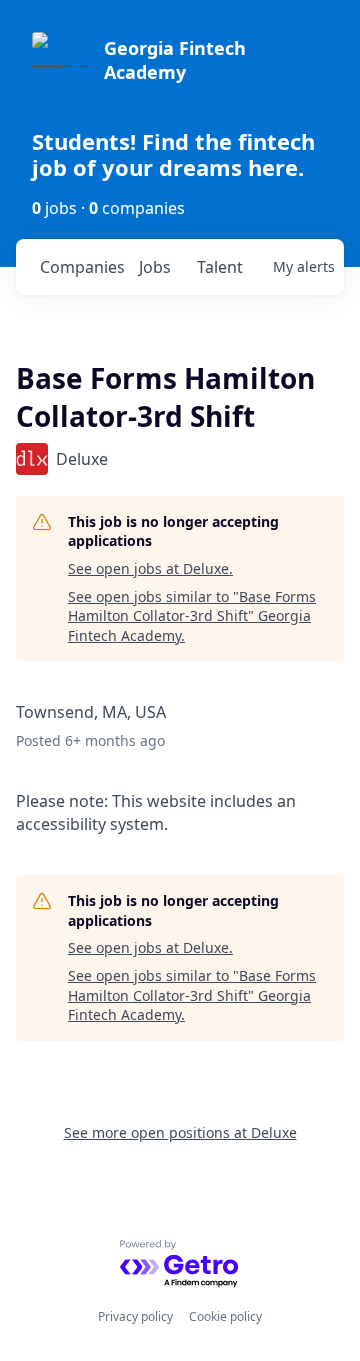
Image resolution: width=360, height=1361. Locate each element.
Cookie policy (225, 1316)
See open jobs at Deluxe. (150, 568)
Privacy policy (135, 1316)
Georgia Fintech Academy (175, 60)
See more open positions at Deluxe (180, 1132)
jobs (155, 267)
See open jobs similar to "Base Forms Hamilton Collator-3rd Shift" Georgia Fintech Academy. (192, 616)
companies (81, 267)
